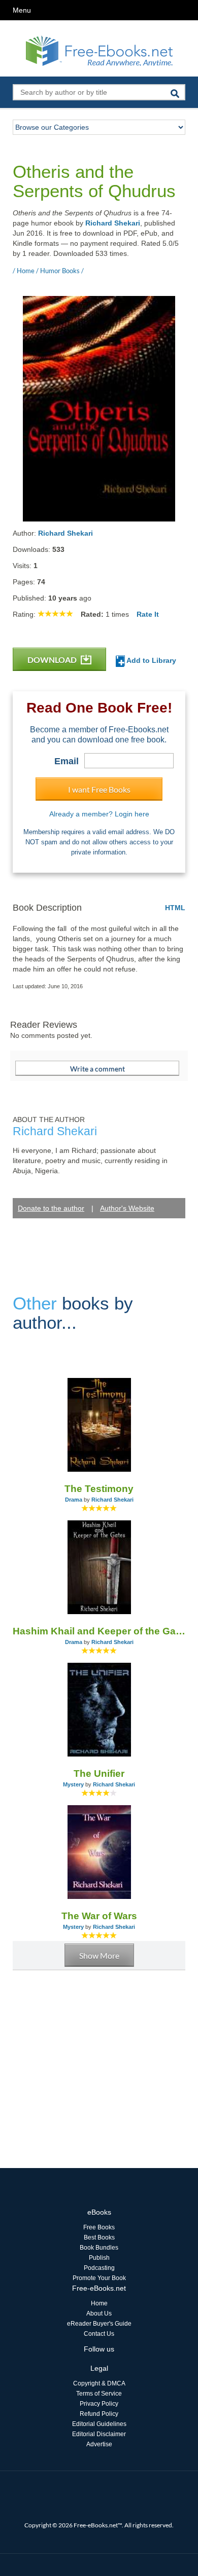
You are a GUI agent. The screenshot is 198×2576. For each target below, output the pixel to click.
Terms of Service (99, 2394)
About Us (99, 2313)
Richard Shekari (113, 223)
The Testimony (99, 1489)
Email (67, 761)
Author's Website (127, 1208)
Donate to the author (51, 1208)
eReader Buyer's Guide (99, 2324)
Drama (74, 1500)
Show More (99, 1955)
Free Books (99, 2227)
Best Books (99, 2237)
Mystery (73, 1784)
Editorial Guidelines (99, 2424)
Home (99, 2303)
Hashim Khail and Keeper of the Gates (99, 1631)
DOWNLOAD (53, 660)
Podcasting (99, 2268)
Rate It (148, 614)
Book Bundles (99, 2248)
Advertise (99, 2444)
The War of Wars (99, 1916)
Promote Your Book (99, 2278)
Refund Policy (99, 2414)
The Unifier (99, 1774)
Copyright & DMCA (99, 2383)
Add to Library (151, 660)
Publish (99, 2258)
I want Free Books (99, 789)
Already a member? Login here (99, 814)
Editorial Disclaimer (99, 2434)
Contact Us (99, 2334)
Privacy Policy (99, 2404)
